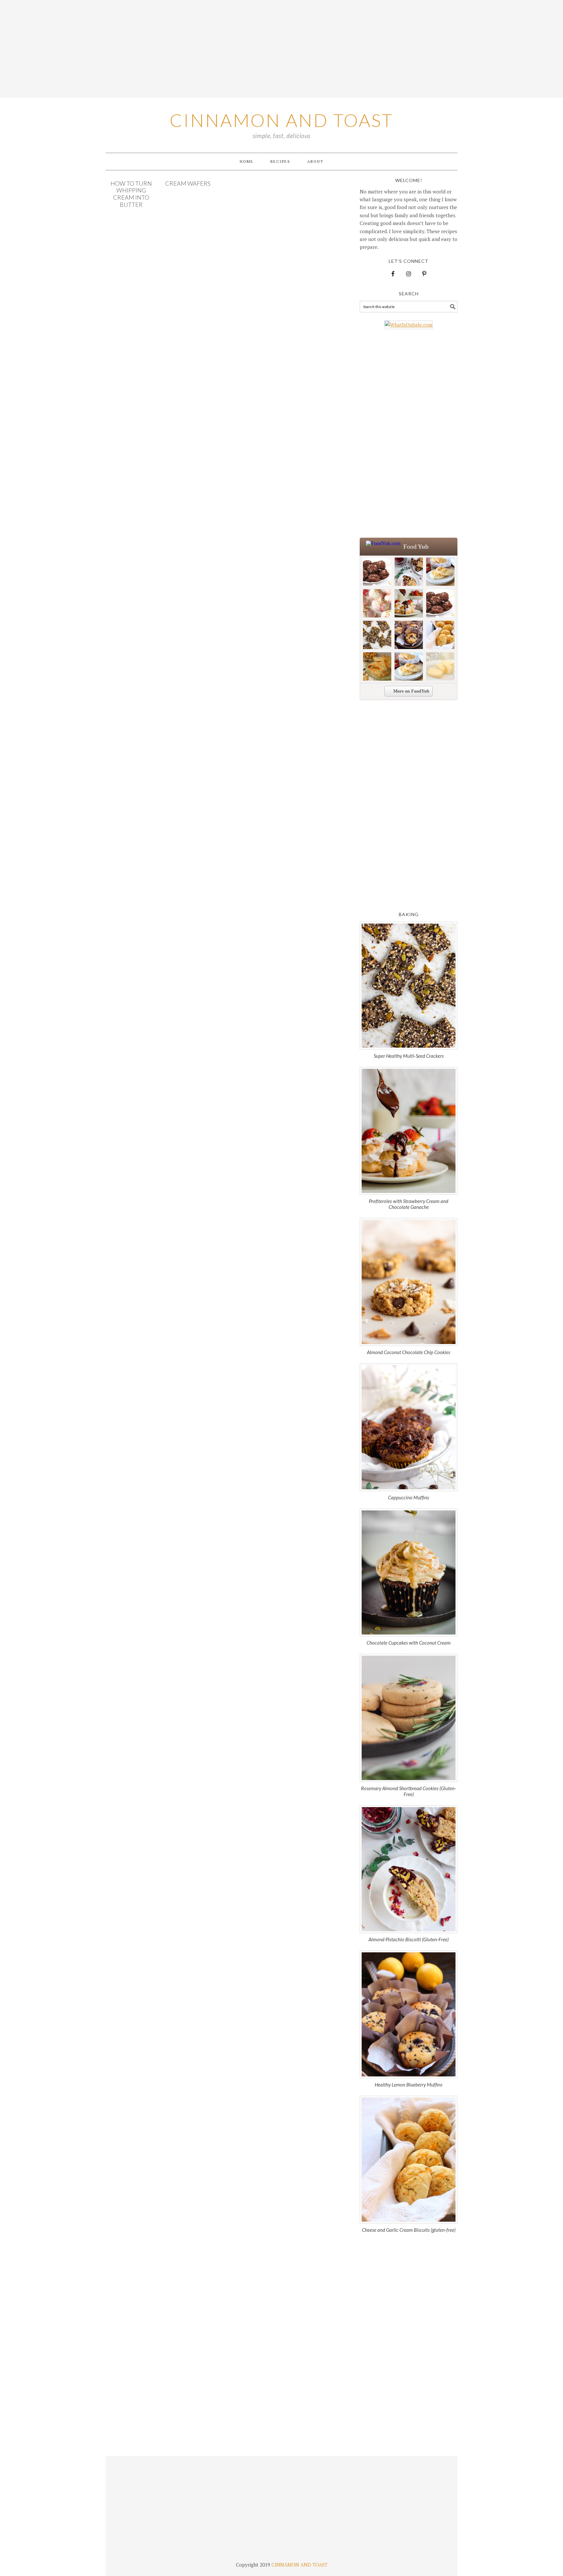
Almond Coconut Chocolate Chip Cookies (409, 1352)
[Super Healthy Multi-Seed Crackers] (409, 986)
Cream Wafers (188, 183)
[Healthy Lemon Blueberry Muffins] (409, 2014)
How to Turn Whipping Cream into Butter (131, 194)
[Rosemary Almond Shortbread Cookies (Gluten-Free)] (409, 1718)
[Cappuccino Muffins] (409, 1427)
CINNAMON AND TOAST (299, 2565)
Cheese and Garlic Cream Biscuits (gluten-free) (409, 2230)
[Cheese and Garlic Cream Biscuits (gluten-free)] (409, 2160)
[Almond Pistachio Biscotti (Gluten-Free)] (409, 1869)
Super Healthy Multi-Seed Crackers (409, 1056)
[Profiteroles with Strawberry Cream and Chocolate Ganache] (409, 1131)
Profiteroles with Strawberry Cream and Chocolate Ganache (409, 1204)
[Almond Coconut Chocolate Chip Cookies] (409, 1282)
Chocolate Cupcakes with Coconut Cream (409, 1643)
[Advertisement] (281, 49)
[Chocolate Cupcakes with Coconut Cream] (409, 1572)
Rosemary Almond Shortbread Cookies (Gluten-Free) (409, 1791)
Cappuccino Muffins (409, 1497)
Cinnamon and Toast (281, 120)
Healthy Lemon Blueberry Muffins (409, 2085)
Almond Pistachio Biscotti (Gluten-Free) (409, 1939)
